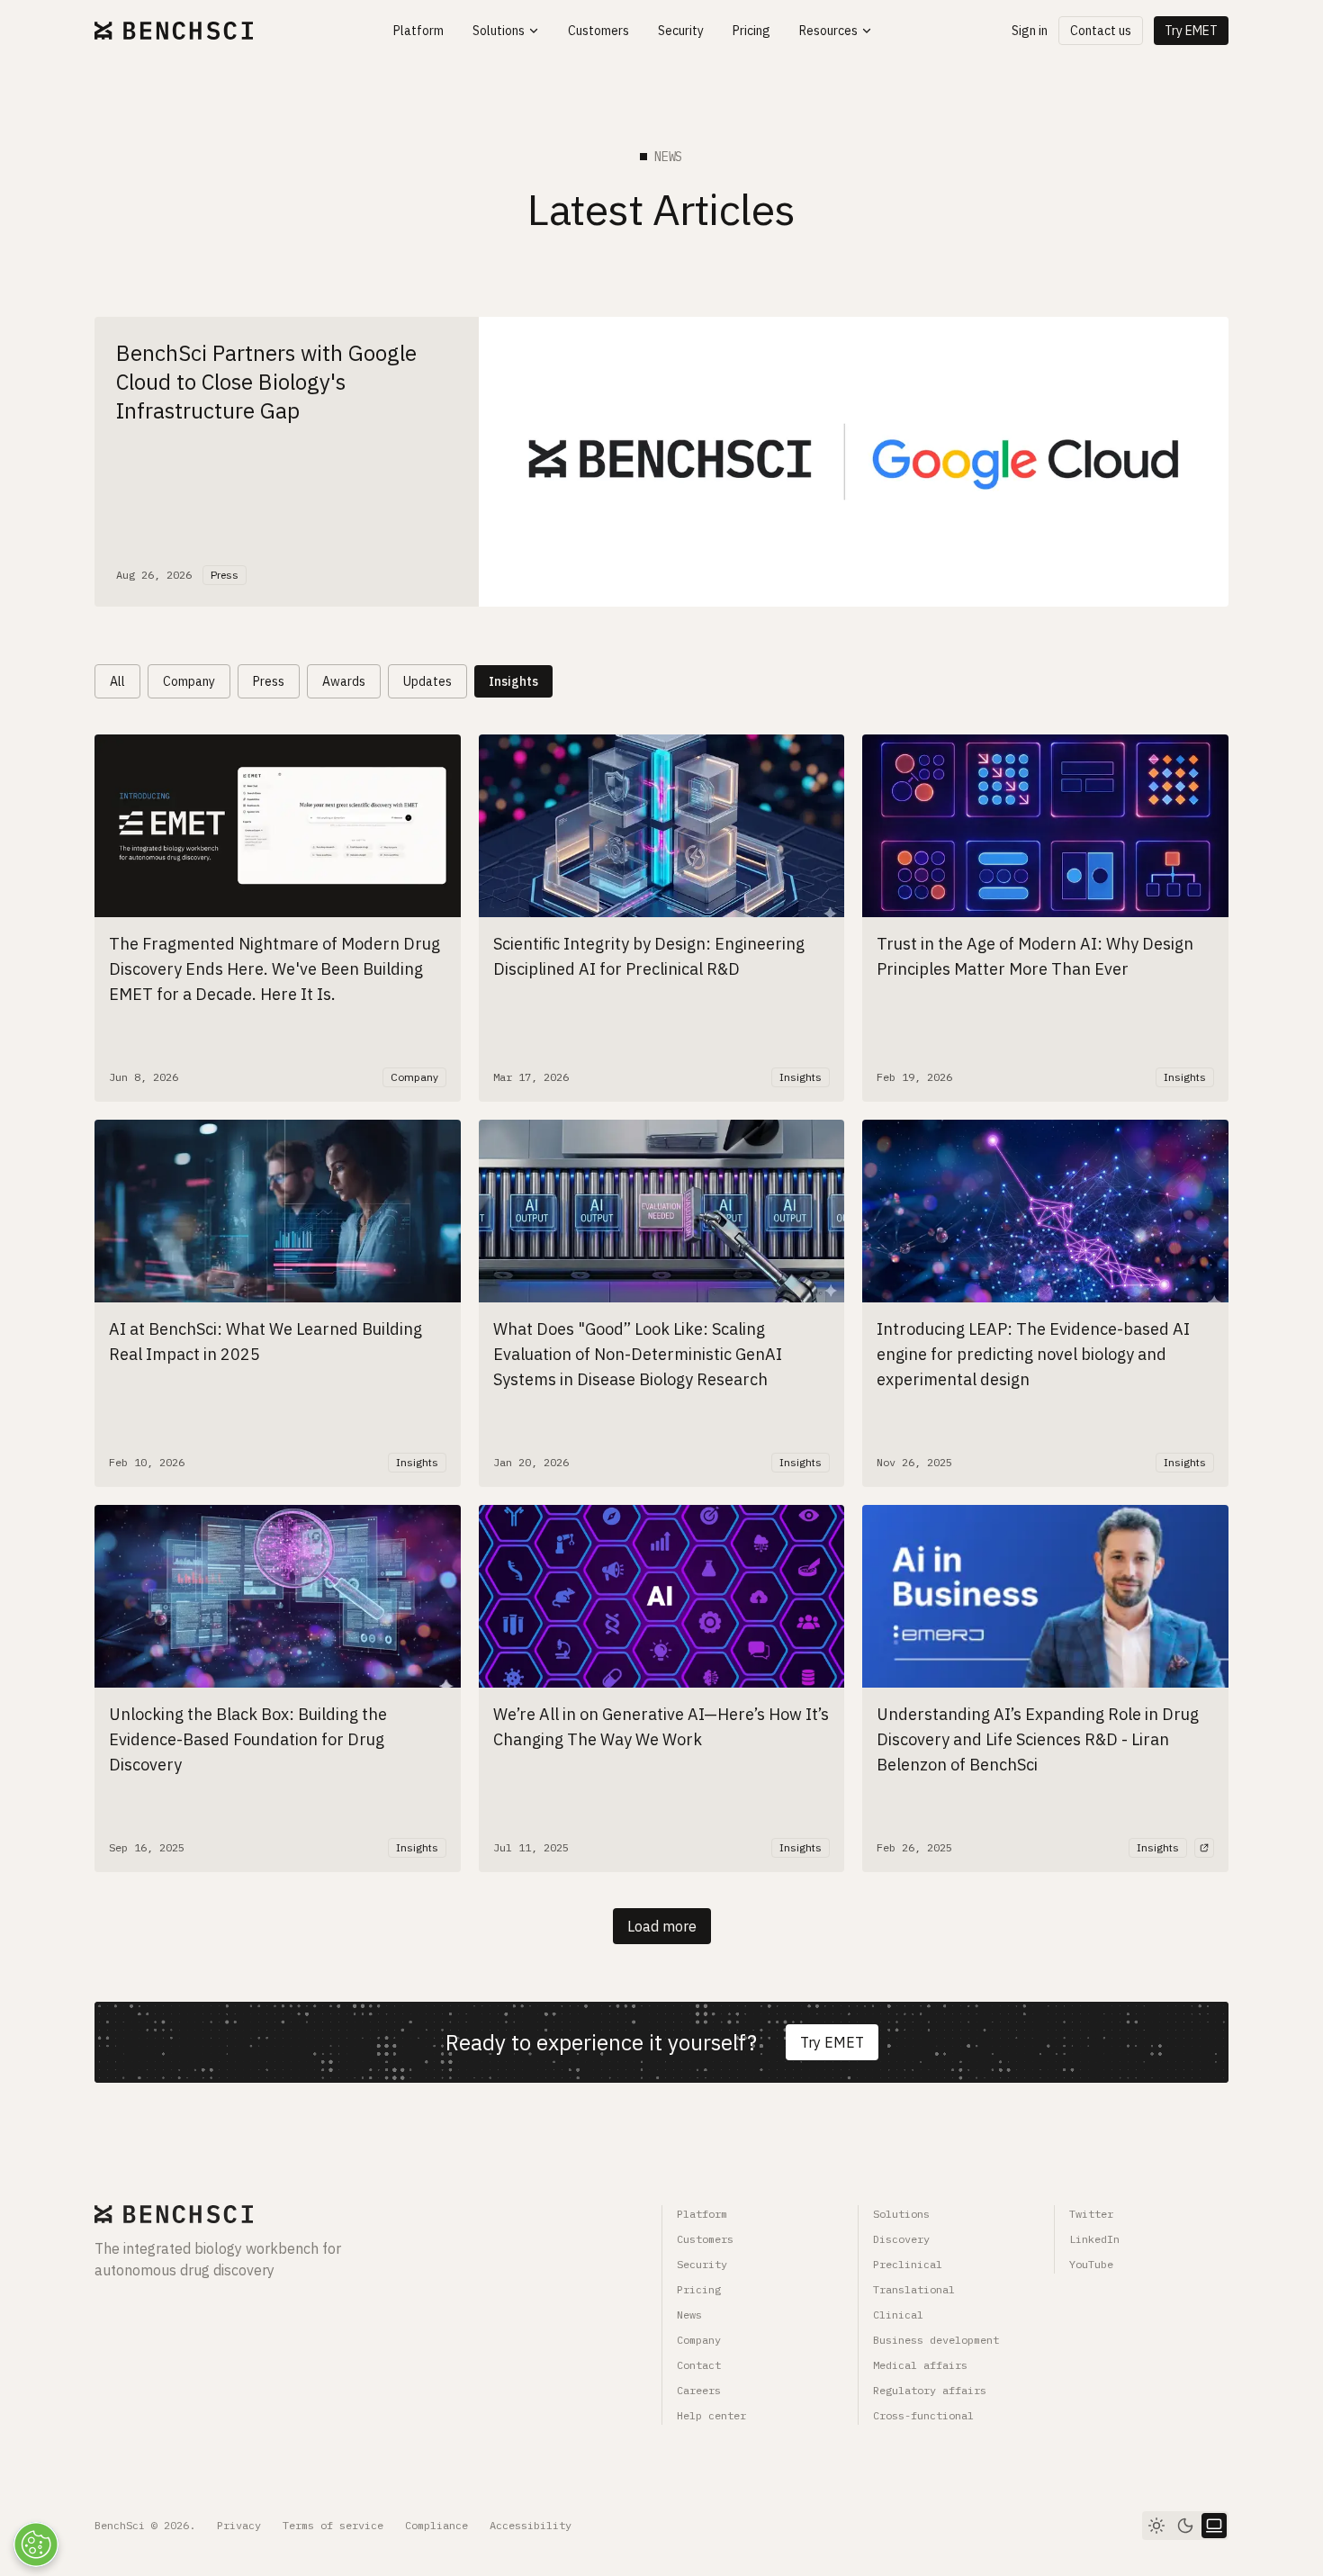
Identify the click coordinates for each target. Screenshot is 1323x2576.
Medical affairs (920, 2365)
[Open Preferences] (36, 2544)
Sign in (1030, 31)
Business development (936, 2340)
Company (189, 681)
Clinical (898, 2315)
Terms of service (333, 2525)
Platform (702, 2214)
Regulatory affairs (930, 2390)
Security (702, 2264)
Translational (914, 2289)
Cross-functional (923, 2415)
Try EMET (1191, 31)
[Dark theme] (1185, 2526)
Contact (699, 2365)
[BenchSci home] (174, 31)
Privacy (239, 2525)
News (689, 2315)
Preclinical (908, 2264)
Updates (427, 681)
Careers (699, 2390)
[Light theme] (1156, 2526)
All (117, 681)
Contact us (1101, 31)
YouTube (1091, 2264)
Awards (344, 681)
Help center (711, 2415)
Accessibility (531, 2525)
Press (269, 681)
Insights (513, 681)
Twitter (1091, 2214)
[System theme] (1214, 2526)
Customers (705, 2239)
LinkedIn (1094, 2239)
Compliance (436, 2525)
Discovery (901, 2239)
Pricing (699, 2289)
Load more (662, 1926)
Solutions (901, 2214)
